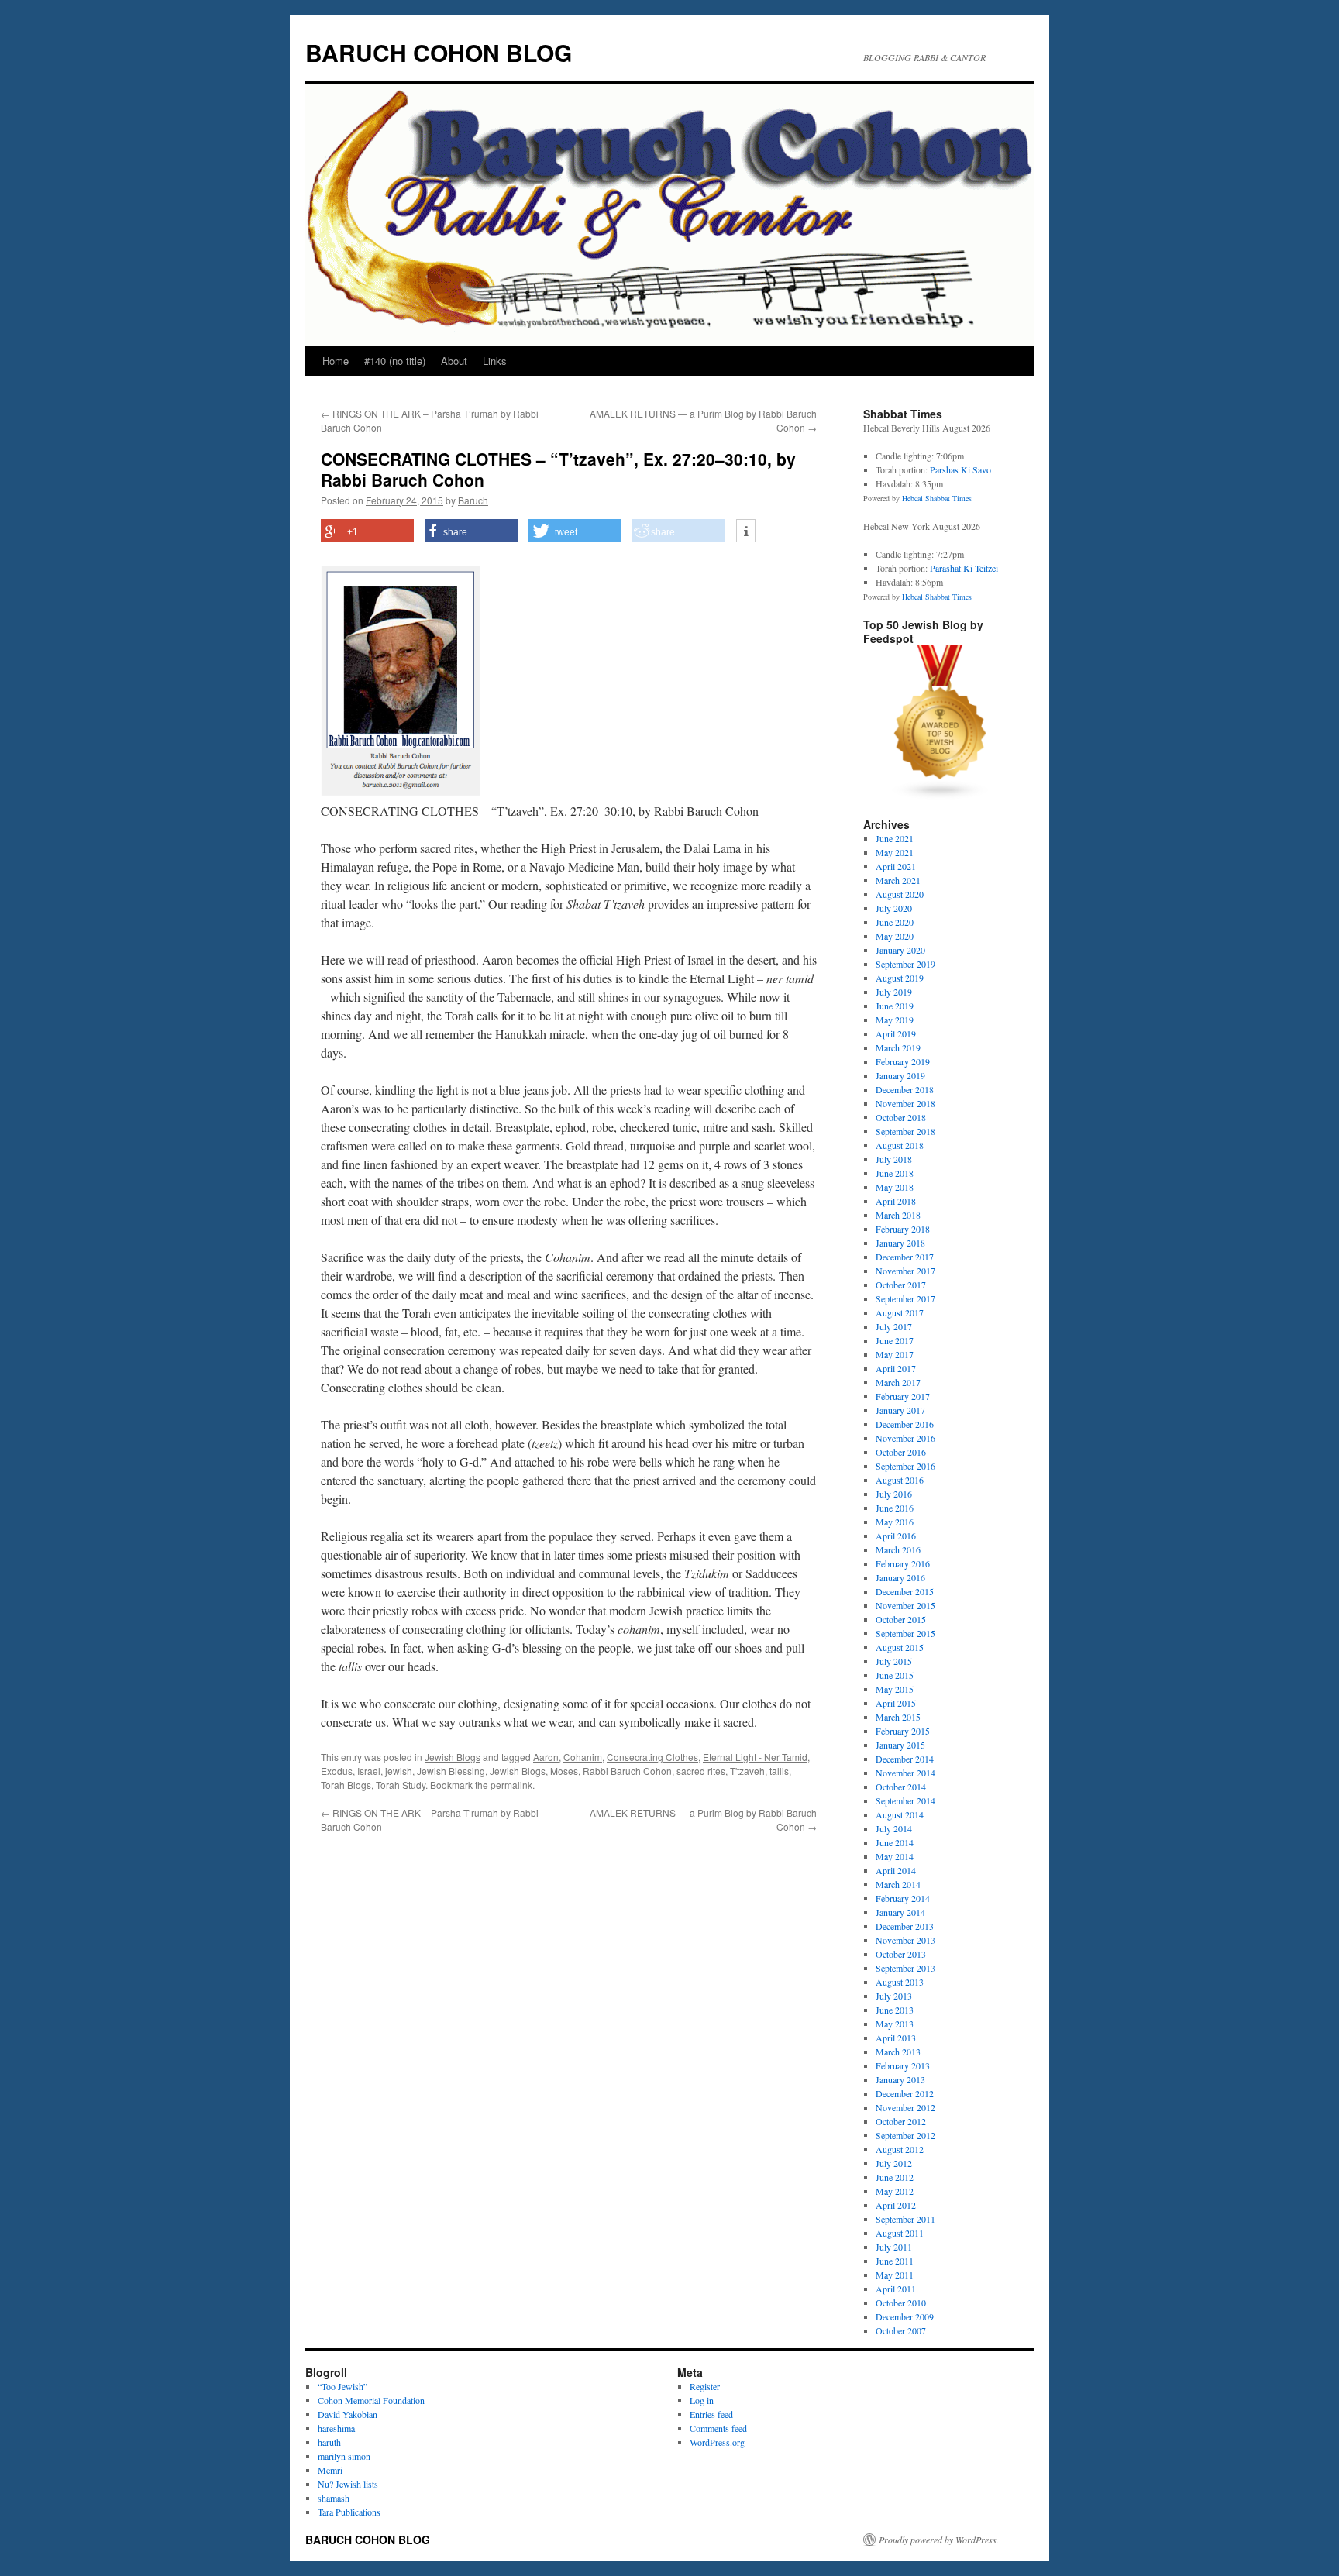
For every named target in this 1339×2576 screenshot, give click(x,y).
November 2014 (905, 1773)
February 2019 (903, 1061)
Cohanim (583, 1757)
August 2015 (900, 1647)
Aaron (546, 1757)
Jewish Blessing (451, 1771)
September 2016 (905, 1466)
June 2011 (895, 2261)
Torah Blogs (346, 1785)
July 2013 (894, 1996)
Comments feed (718, 2428)
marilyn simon (344, 2456)
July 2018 (894, 1159)
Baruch (473, 500)
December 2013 (905, 1926)
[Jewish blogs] (941, 796)
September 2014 (905, 1800)
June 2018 (895, 1173)
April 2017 (896, 1368)
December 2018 (905, 1089)
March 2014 (898, 1884)
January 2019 (900, 1075)
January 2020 (900, 950)
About (454, 361)
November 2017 (905, 1271)
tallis (779, 1771)
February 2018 (903, 1229)
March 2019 (898, 1047)
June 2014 (895, 1842)
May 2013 (895, 2024)
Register (705, 2386)
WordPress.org (717, 2442)
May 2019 (895, 1020)
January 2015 (900, 1745)
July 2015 (894, 1661)
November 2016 (905, 1438)
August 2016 (900, 1480)
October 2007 (901, 2330)
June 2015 (895, 1675)
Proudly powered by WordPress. (939, 2540)
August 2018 (900, 1145)
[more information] (746, 531)
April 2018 (896, 1201)
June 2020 (895, 922)
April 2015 (896, 1703)
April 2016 (896, 1536)
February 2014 (903, 1898)
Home (336, 361)
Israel (369, 1771)
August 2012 (900, 2149)
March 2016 (898, 1549)
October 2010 (901, 2303)
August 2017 (900, 1312)
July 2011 (894, 2247)
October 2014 (901, 1787)
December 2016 (905, 1424)
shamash (334, 2498)
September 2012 (905, 2135)
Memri (330, 2470)
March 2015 (898, 1717)
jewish (399, 1771)
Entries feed (711, 2414)
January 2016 (900, 1577)
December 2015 (905, 1591)
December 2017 (905, 1257)
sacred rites (701, 1771)
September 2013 (905, 1968)
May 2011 (895, 2275)
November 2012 (905, 2107)
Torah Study (401, 1785)
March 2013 (898, 2052)
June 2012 (895, 2177)
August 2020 (900, 894)
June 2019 (895, 1006)
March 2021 (898, 880)
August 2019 (900, 978)
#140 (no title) (395, 361)
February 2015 (903, 1731)
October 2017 (901, 1285)
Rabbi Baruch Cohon (627, 1771)
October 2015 (901, 1619)
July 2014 (894, 1828)
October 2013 (901, 1954)
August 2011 (900, 2233)
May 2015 (895, 1689)
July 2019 (894, 992)
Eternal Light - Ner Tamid (755, 1757)
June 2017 (895, 1340)
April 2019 (896, 1033)
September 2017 (905, 1298)
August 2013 (900, 1982)
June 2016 (895, 1508)
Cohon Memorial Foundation (371, 2400)
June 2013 (895, 2010)
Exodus (337, 1771)
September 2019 (905, 964)
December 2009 (905, 2316)
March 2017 (898, 1382)
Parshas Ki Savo (960, 469)
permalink (511, 1785)
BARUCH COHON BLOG (439, 52)
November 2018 (905, 1103)
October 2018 (901, 1117)
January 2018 (900, 1243)
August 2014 (900, 1814)
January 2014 (900, 1912)
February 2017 (903, 1396)
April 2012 (896, 2205)
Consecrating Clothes (652, 1757)
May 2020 (895, 936)
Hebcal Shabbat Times (937, 498)
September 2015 (905, 1633)
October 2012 (901, 2121)
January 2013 (900, 2079)
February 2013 (903, 2065)
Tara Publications (349, 2512)
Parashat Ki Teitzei (964, 568)
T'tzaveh (747, 1771)
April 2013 (896, 2038)
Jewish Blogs (453, 1757)
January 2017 (900, 1410)
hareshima (336, 2428)
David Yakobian (348, 2414)
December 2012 (905, 2093)
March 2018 (898, 1215)
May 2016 (895, 1522)
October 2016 (901, 1452)
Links (495, 361)
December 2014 (905, 1759)
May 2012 (895, 2191)
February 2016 (903, 1563)
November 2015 (905, 1605)
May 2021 (895, 852)
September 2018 (905, 1131)
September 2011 (905, 2219)
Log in (702, 2400)
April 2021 (896, 866)
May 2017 (895, 1354)
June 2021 (895, 838)
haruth (329, 2442)
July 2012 (894, 2163)
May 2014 (895, 1856)
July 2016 (894, 1494)
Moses (564, 1771)
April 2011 (896, 2289)
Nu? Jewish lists (348, 2484)
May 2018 (895, 1187)
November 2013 (905, 1940)
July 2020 (894, 908)
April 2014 (896, 1870)
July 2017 (894, 1326)
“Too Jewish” (342, 2386)
